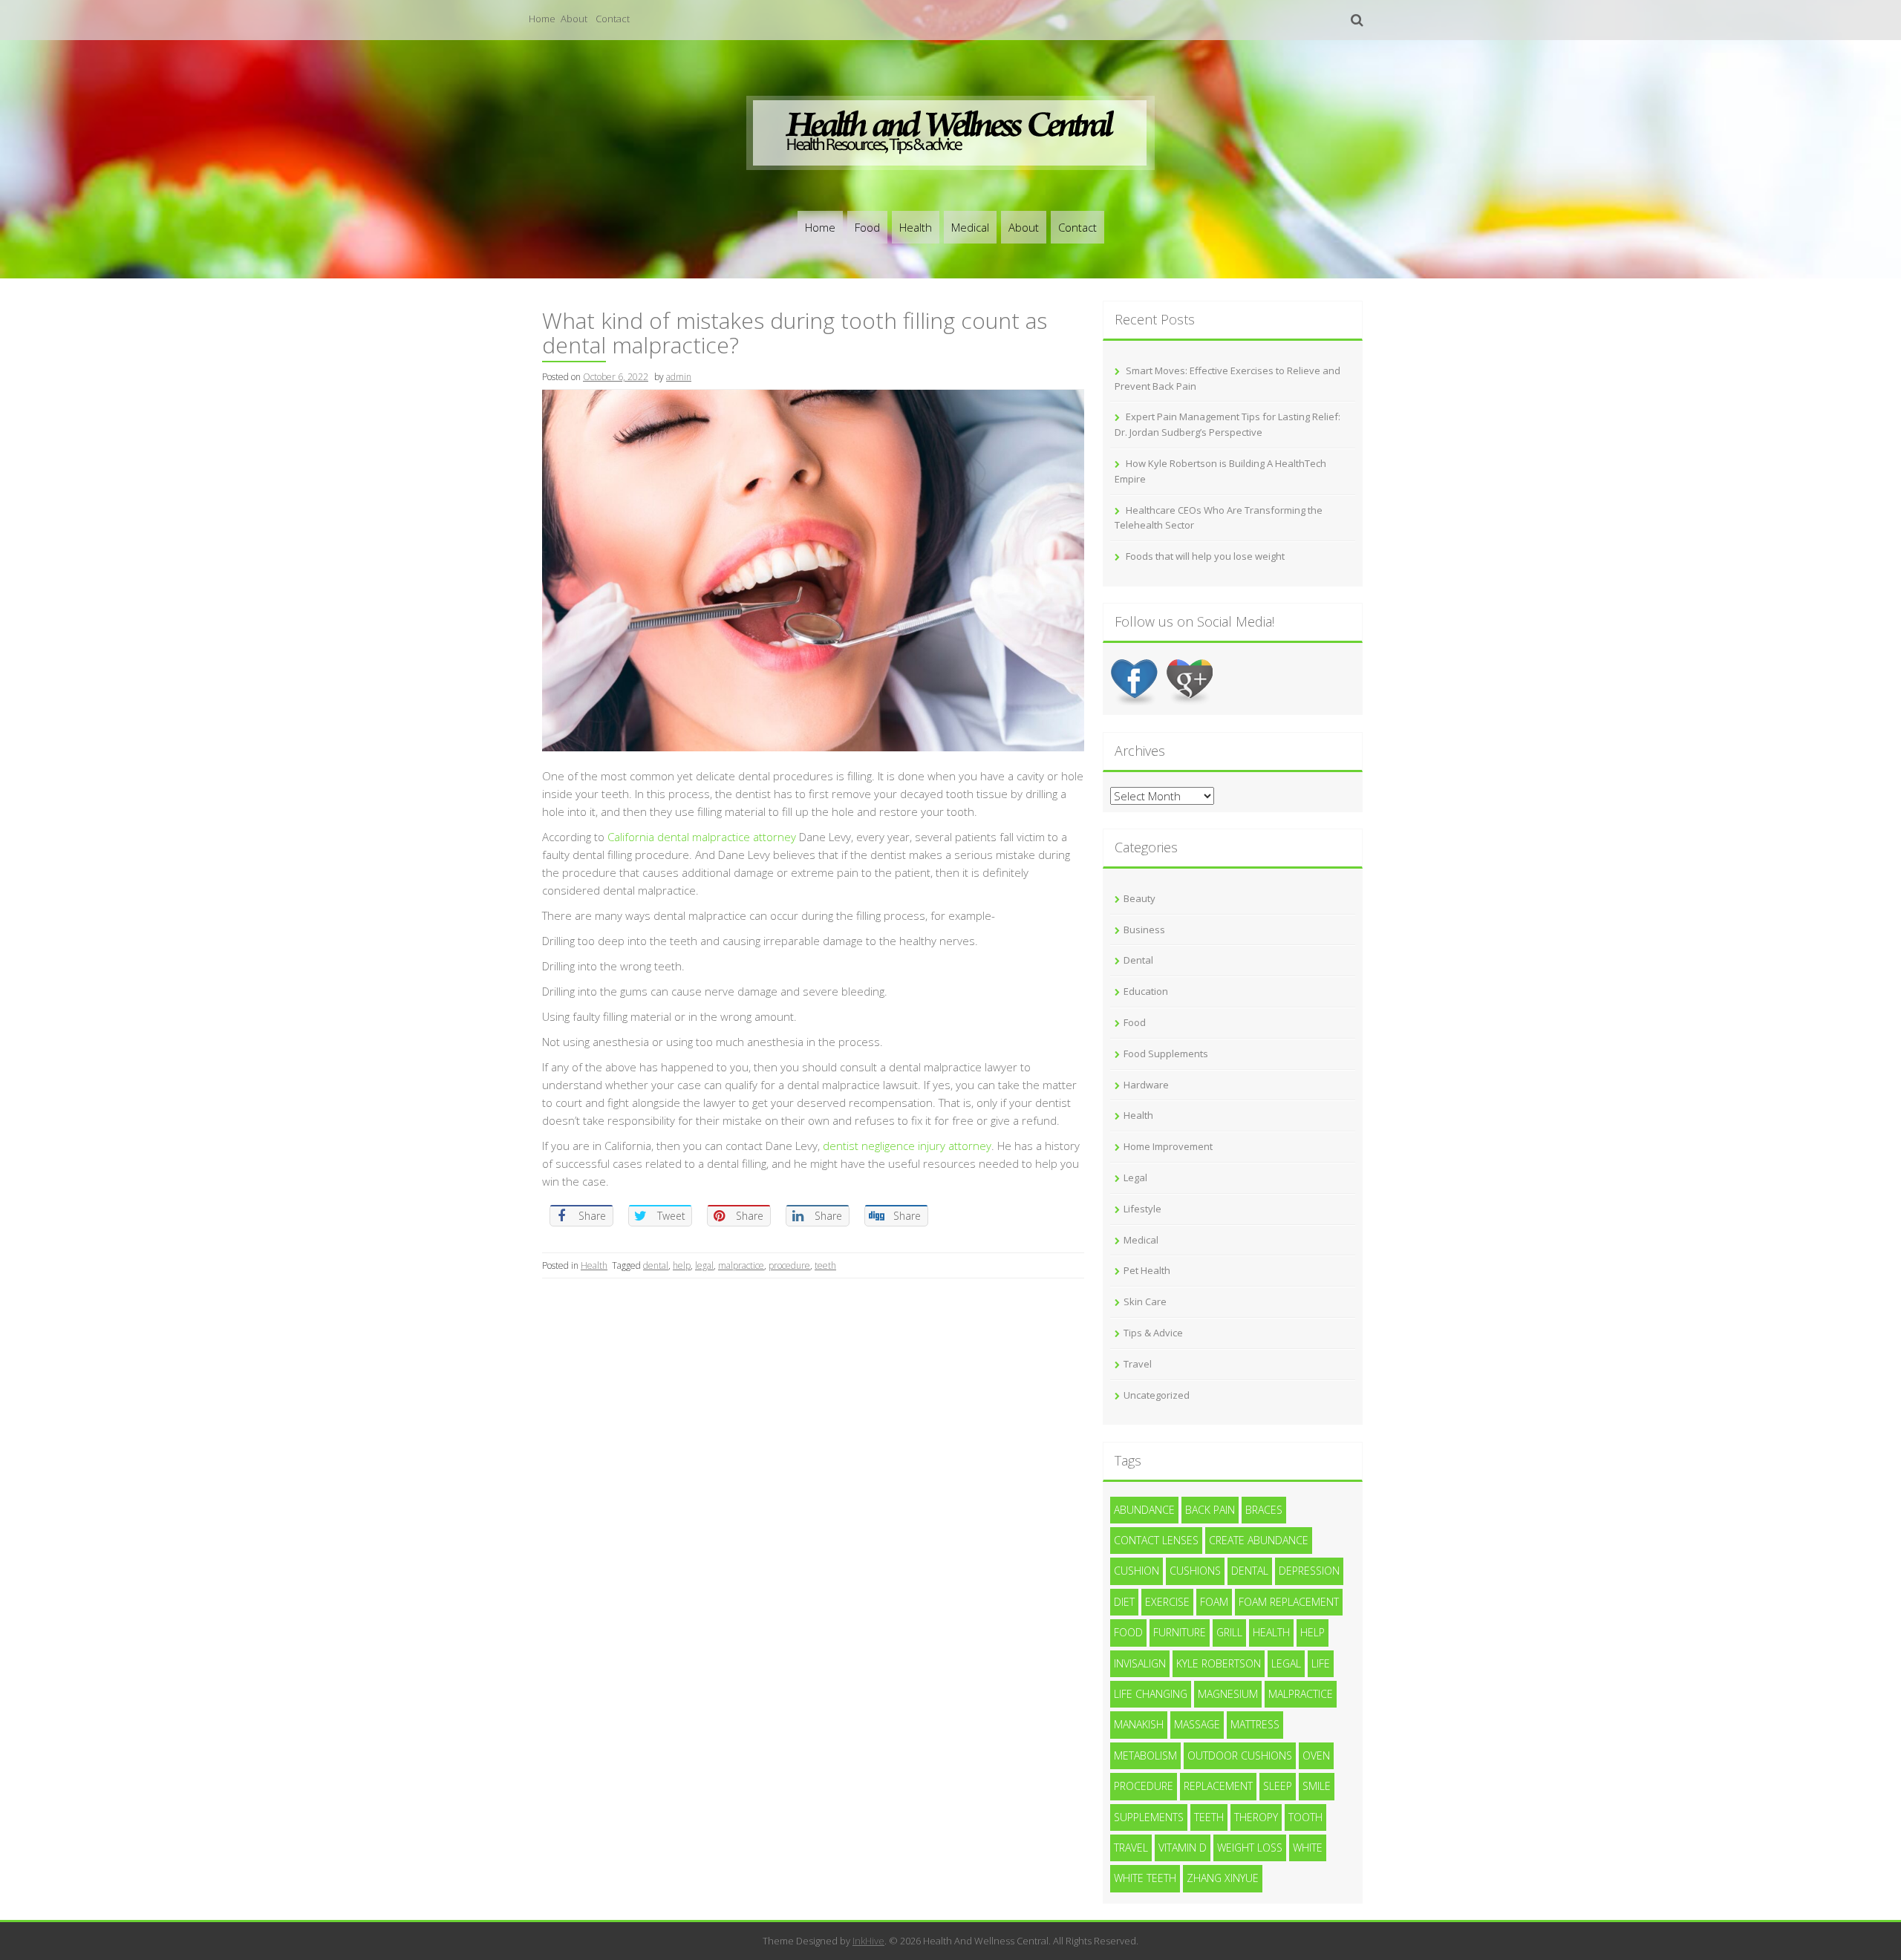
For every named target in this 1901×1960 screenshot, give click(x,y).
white (1308, 1848)
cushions (1195, 1571)
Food (867, 227)
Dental (1138, 960)
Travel (1138, 1364)
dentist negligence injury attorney (907, 1146)
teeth (825, 1265)
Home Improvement (1168, 1146)
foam (1214, 1602)
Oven (1316, 1755)
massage (1197, 1724)
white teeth (1145, 1878)
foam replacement (1289, 1602)
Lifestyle (1142, 1209)
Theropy (1256, 1817)
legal (704, 1265)
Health (916, 227)
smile (1317, 1786)
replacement (1218, 1786)
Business (1144, 930)
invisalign (1140, 1663)
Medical (970, 227)
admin (679, 377)
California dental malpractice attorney (702, 837)
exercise (1167, 1602)
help (682, 1265)
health (1271, 1632)
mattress (1255, 1724)
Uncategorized (1157, 1395)
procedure (789, 1265)
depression (1309, 1571)
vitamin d (1183, 1848)
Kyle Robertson (1219, 1663)
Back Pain (1210, 1510)
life (1321, 1663)
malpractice (741, 1265)
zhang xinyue (1223, 1878)
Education (1146, 991)
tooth (1305, 1817)
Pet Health (1147, 1270)
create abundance (1259, 1540)
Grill (1229, 1632)
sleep (1278, 1786)
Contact (613, 19)
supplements (1149, 1817)
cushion (1137, 1571)
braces (1264, 1510)
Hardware (1146, 1085)
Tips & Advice (1153, 1333)
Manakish (1139, 1724)
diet (1124, 1602)
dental (656, 1265)
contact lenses (1156, 1540)
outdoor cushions (1240, 1755)
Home (542, 19)
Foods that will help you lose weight (1205, 556)
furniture (1180, 1632)
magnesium (1228, 1694)
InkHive (868, 1941)
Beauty (1139, 898)
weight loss (1250, 1848)
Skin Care (1145, 1301)
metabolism (1145, 1755)
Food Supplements (1166, 1053)
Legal (1135, 1177)
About (574, 19)
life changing (1151, 1694)
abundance (1144, 1510)
